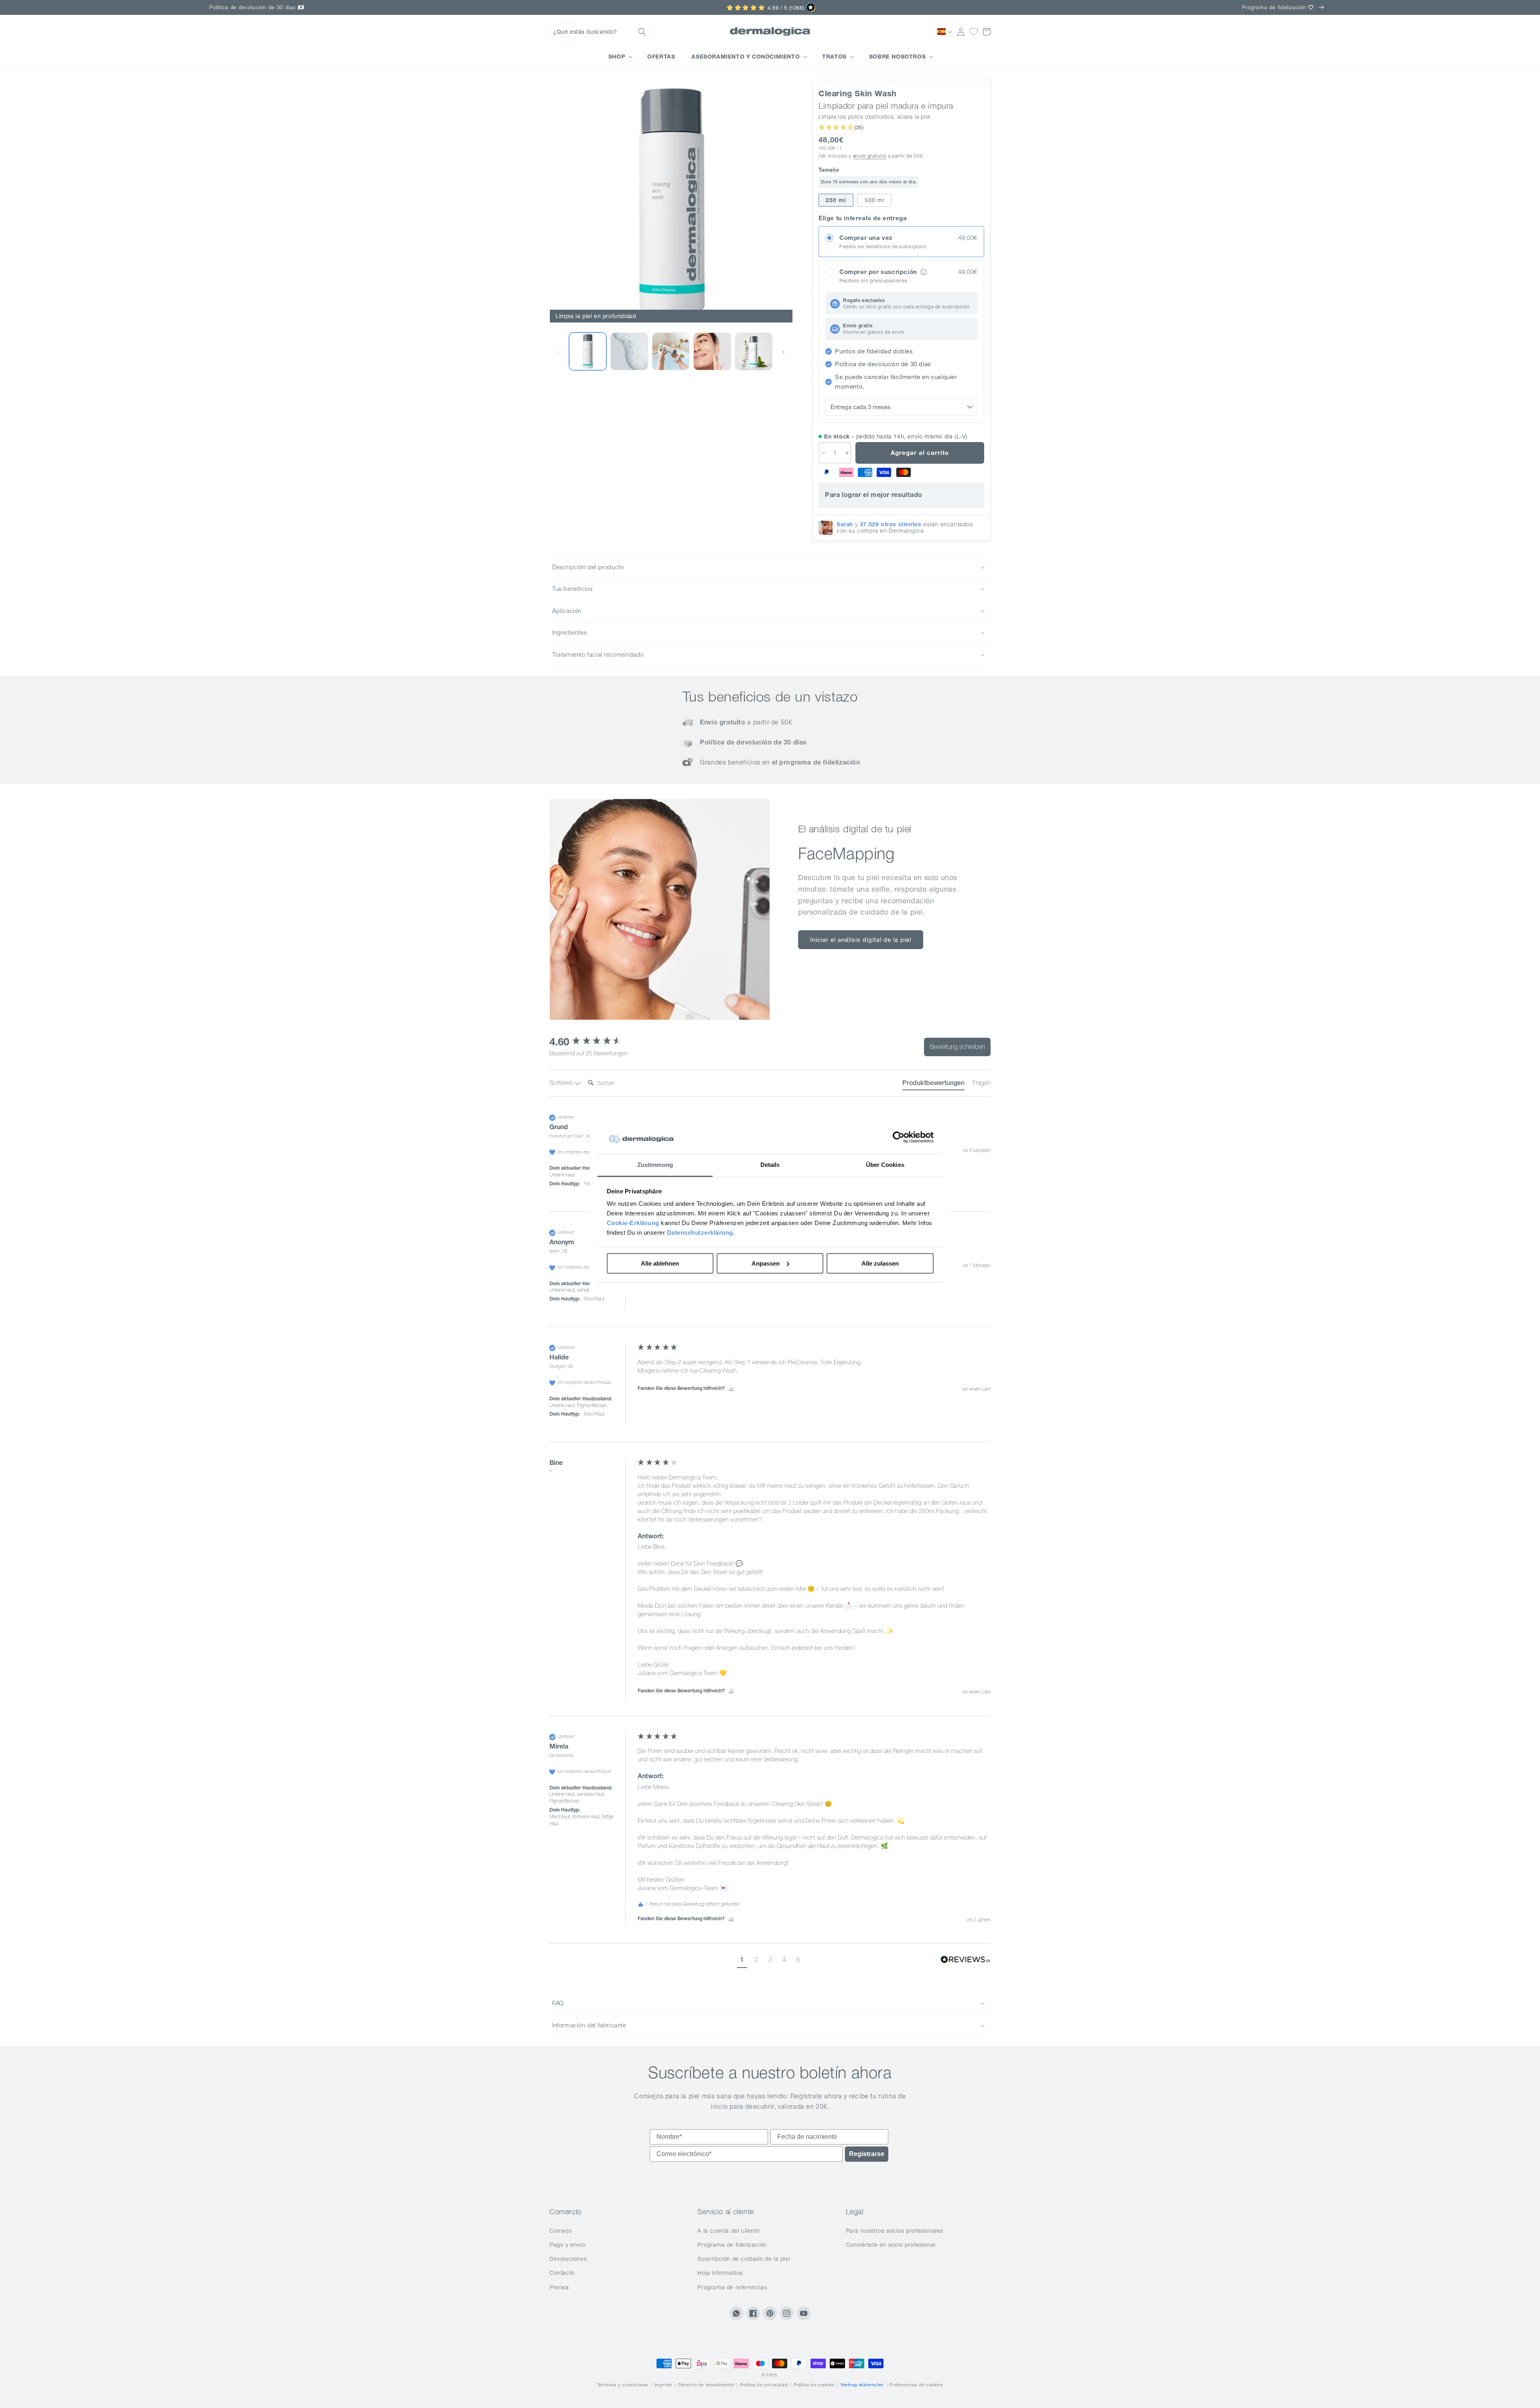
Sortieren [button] (562, 1083)
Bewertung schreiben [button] (957, 1047)
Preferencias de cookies (916, 2385)
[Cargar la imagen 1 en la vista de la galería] (588, 351)
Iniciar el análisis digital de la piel (861, 940)
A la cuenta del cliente (728, 2231)
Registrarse (867, 2154)
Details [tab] (770, 1165)
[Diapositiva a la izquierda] (558, 351)
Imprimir (664, 2385)
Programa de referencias (732, 2287)
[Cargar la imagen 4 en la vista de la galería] (712, 351)
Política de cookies (814, 2385)
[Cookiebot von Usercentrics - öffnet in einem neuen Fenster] (899, 1138)
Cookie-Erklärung (633, 1223)
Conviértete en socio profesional (891, 2245)
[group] (592, 1042)
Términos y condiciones (623, 2385)
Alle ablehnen (660, 1263)
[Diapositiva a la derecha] (783, 351)
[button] (600, 32)
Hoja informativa (720, 2273)
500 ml (874, 200)
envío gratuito (870, 156)
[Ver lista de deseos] (974, 32)
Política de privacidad (764, 2385)
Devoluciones (568, 2259)
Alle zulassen (880, 1263)
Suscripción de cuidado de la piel (744, 2259)
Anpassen (766, 1263)
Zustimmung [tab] (655, 1165)
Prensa (559, 2287)
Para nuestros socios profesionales (895, 2231)
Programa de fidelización (732, 2245)
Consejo (561, 2231)
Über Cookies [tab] (885, 1165)
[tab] (933, 1084)
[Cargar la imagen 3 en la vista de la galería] (671, 351)
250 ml (836, 200)
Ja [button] (731, 1388)
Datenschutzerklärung (700, 1232)
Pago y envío (567, 2245)
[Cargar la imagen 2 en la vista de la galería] (629, 351)
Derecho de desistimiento (706, 2385)
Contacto (562, 2273)
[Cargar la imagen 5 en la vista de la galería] (754, 351)
